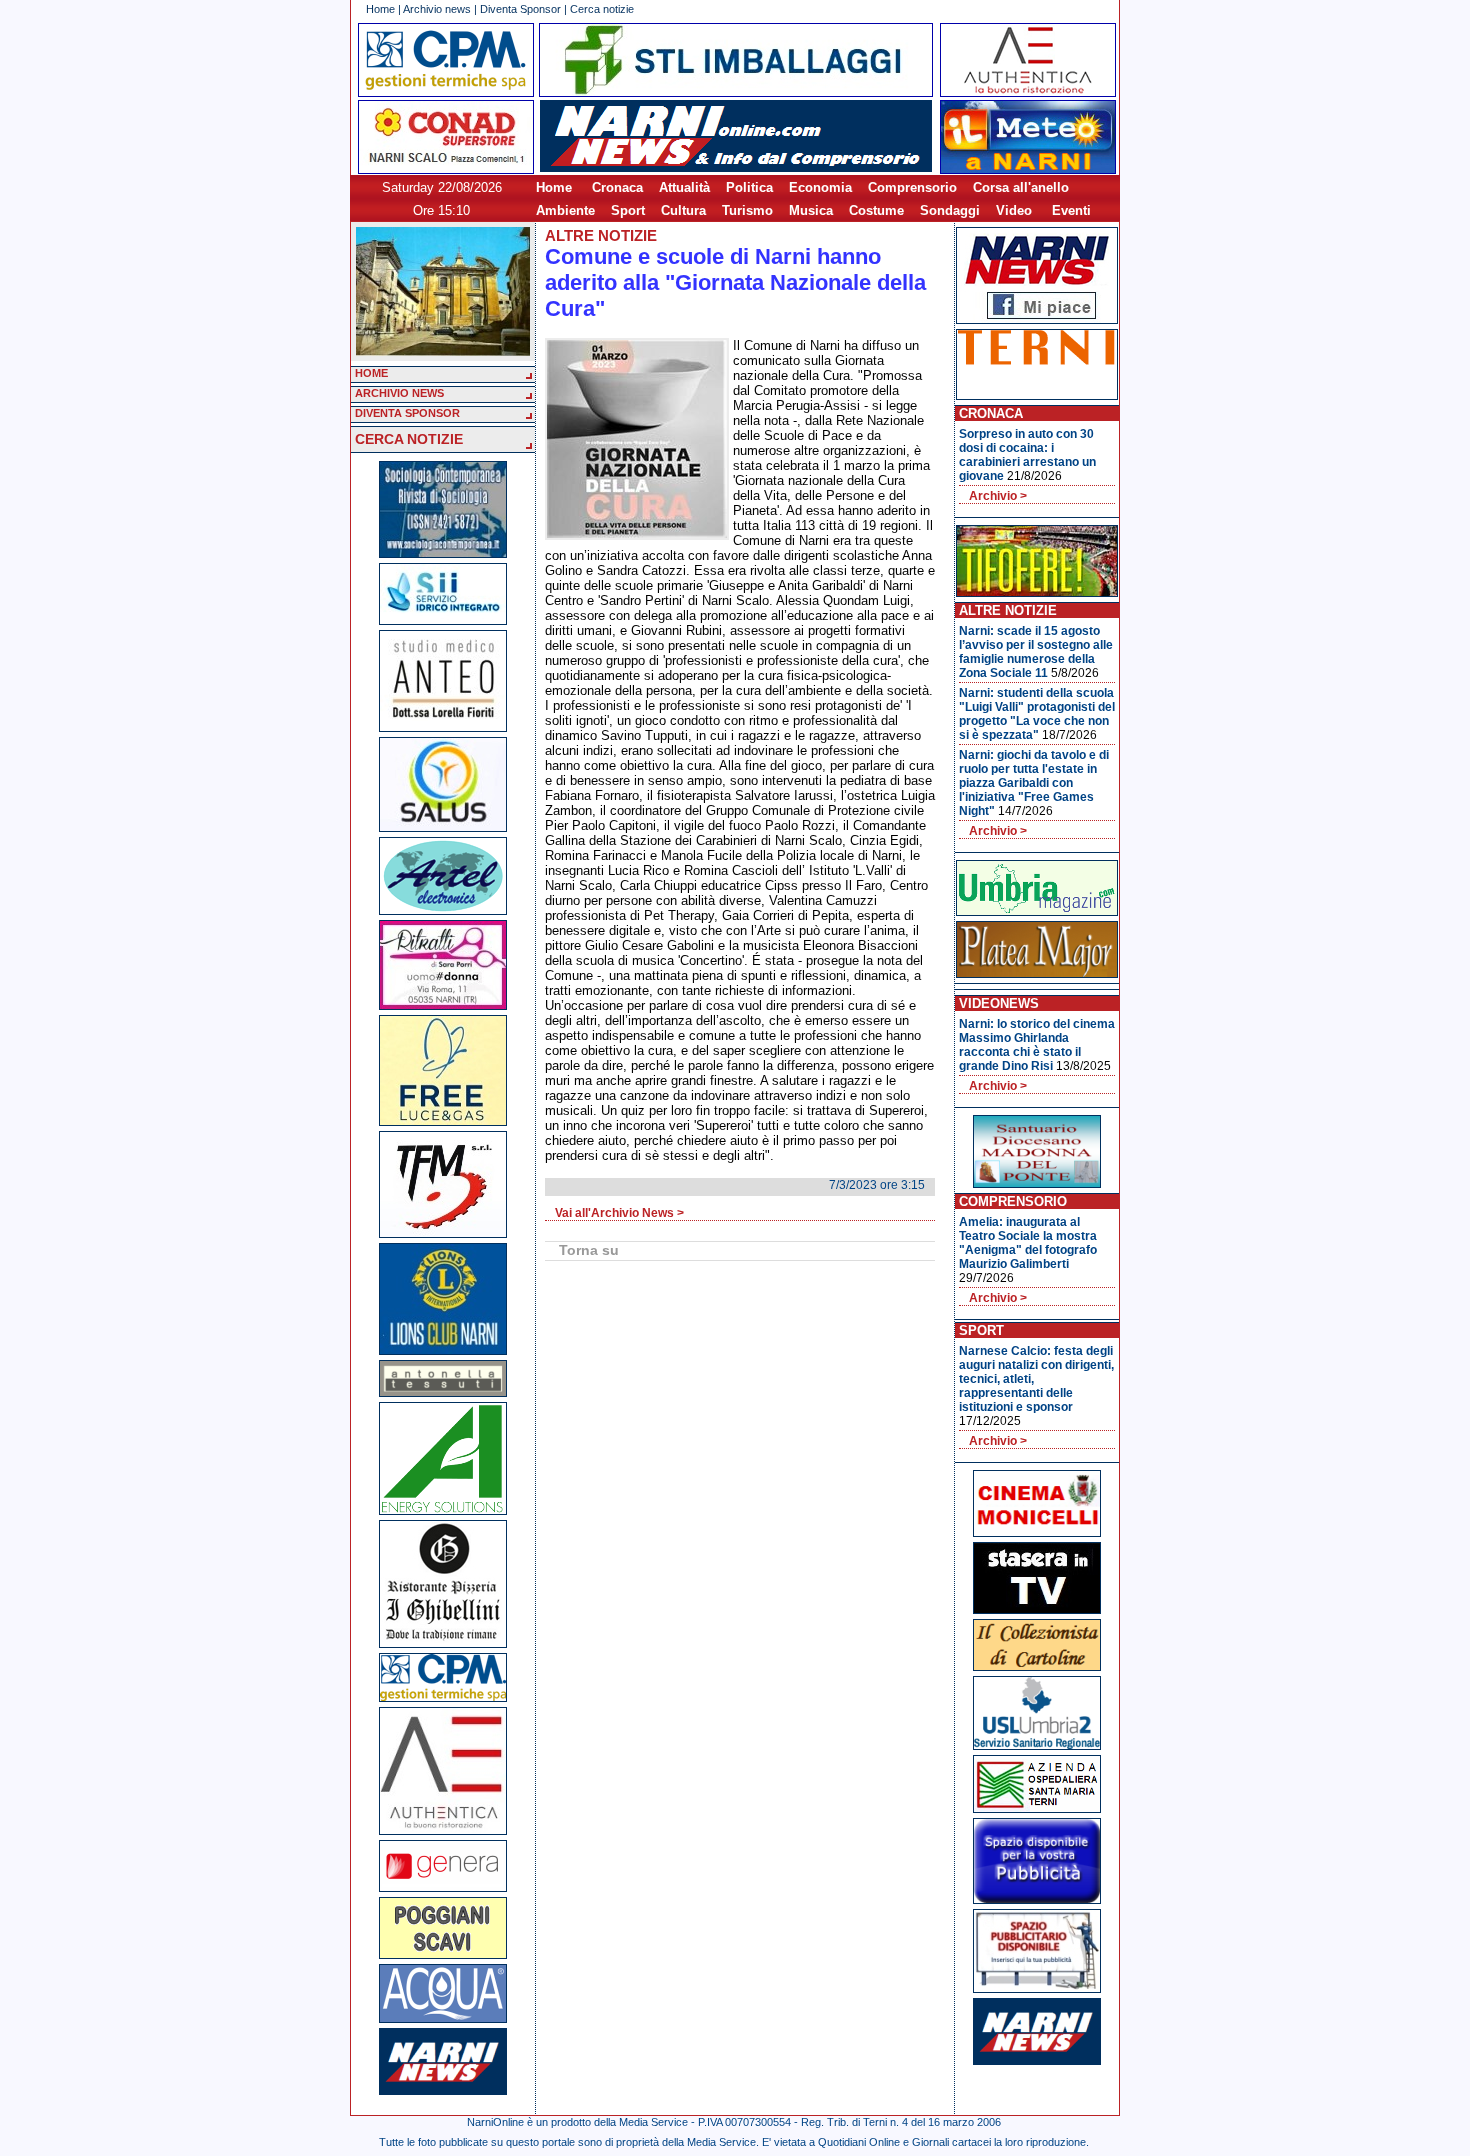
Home (380, 9)
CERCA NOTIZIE (409, 439)
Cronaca (617, 187)
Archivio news (437, 9)
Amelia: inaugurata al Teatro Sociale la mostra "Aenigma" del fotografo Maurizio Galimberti (1028, 1243)
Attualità (684, 187)
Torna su (589, 1250)
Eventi (1071, 210)
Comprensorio (912, 187)
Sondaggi (950, 210)
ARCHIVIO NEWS (399, 393)
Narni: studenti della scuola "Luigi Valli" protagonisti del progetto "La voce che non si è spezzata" (1037, 714)
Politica (749, 187)
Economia (820, 187)
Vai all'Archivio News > (619, 1213)
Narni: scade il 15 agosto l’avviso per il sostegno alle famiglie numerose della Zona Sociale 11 (1036, 652)
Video (1014, 210)
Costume (876, 210)
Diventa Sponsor (520, 9)
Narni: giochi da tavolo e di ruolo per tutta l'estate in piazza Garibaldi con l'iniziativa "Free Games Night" (1034, 783)
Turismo (747, 210)
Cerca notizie (602, 9)
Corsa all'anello (1021, 187)
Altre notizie (601, 235)
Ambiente (565, 210)
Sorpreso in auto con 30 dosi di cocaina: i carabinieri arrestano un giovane (1027, 455)
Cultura (683, 210)
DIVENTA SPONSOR (407, 413)
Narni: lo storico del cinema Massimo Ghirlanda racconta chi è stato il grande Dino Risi (1037, 1045)
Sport (628, 210)
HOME (371, 373)
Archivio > (998, 496)
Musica (811, 210)
